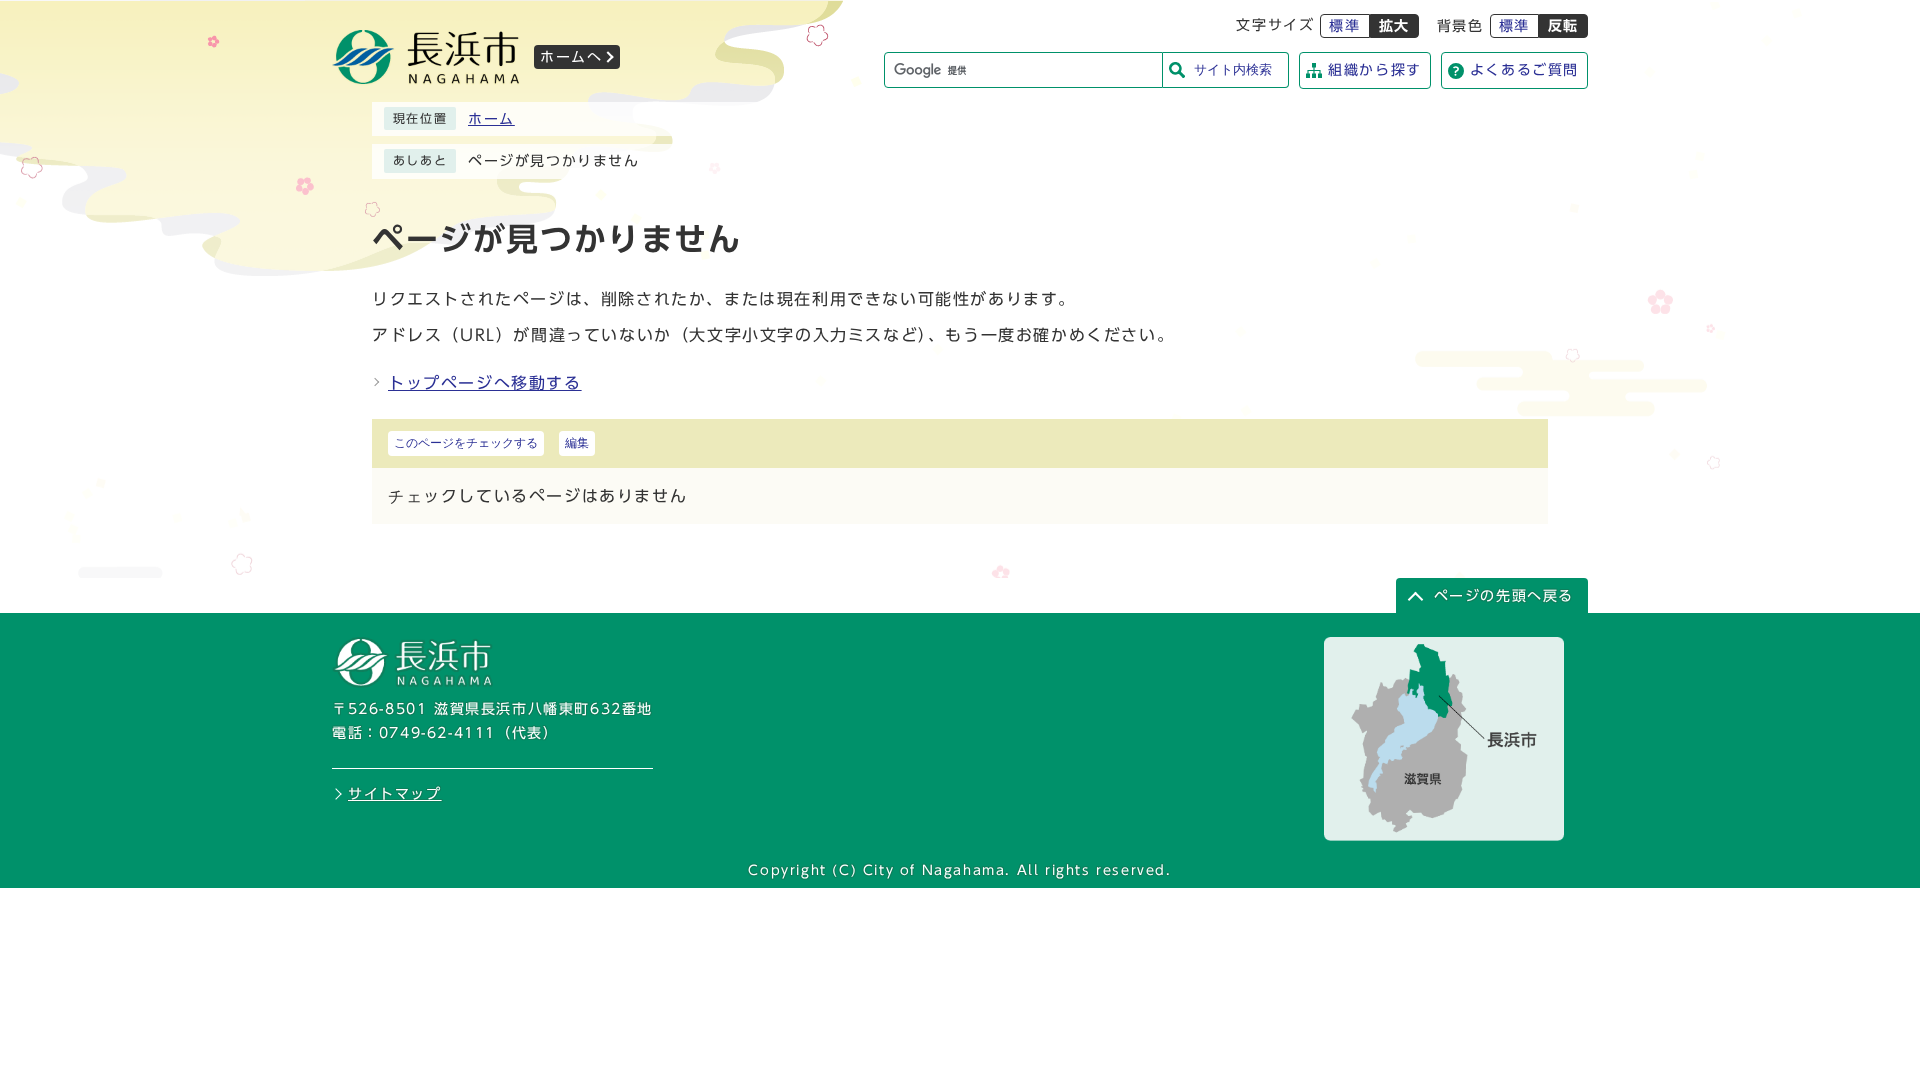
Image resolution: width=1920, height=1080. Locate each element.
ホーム (491, 119)
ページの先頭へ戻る (1504, 596)
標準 (1344, 26)
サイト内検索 (1233, 69)
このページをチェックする (466, 443)
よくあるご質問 (1524, 70)
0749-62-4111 (437, 733)
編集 (577, 443)
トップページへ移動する (485, 383)
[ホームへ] (426, 78)
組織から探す (1375, 70)
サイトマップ (395, 794)
